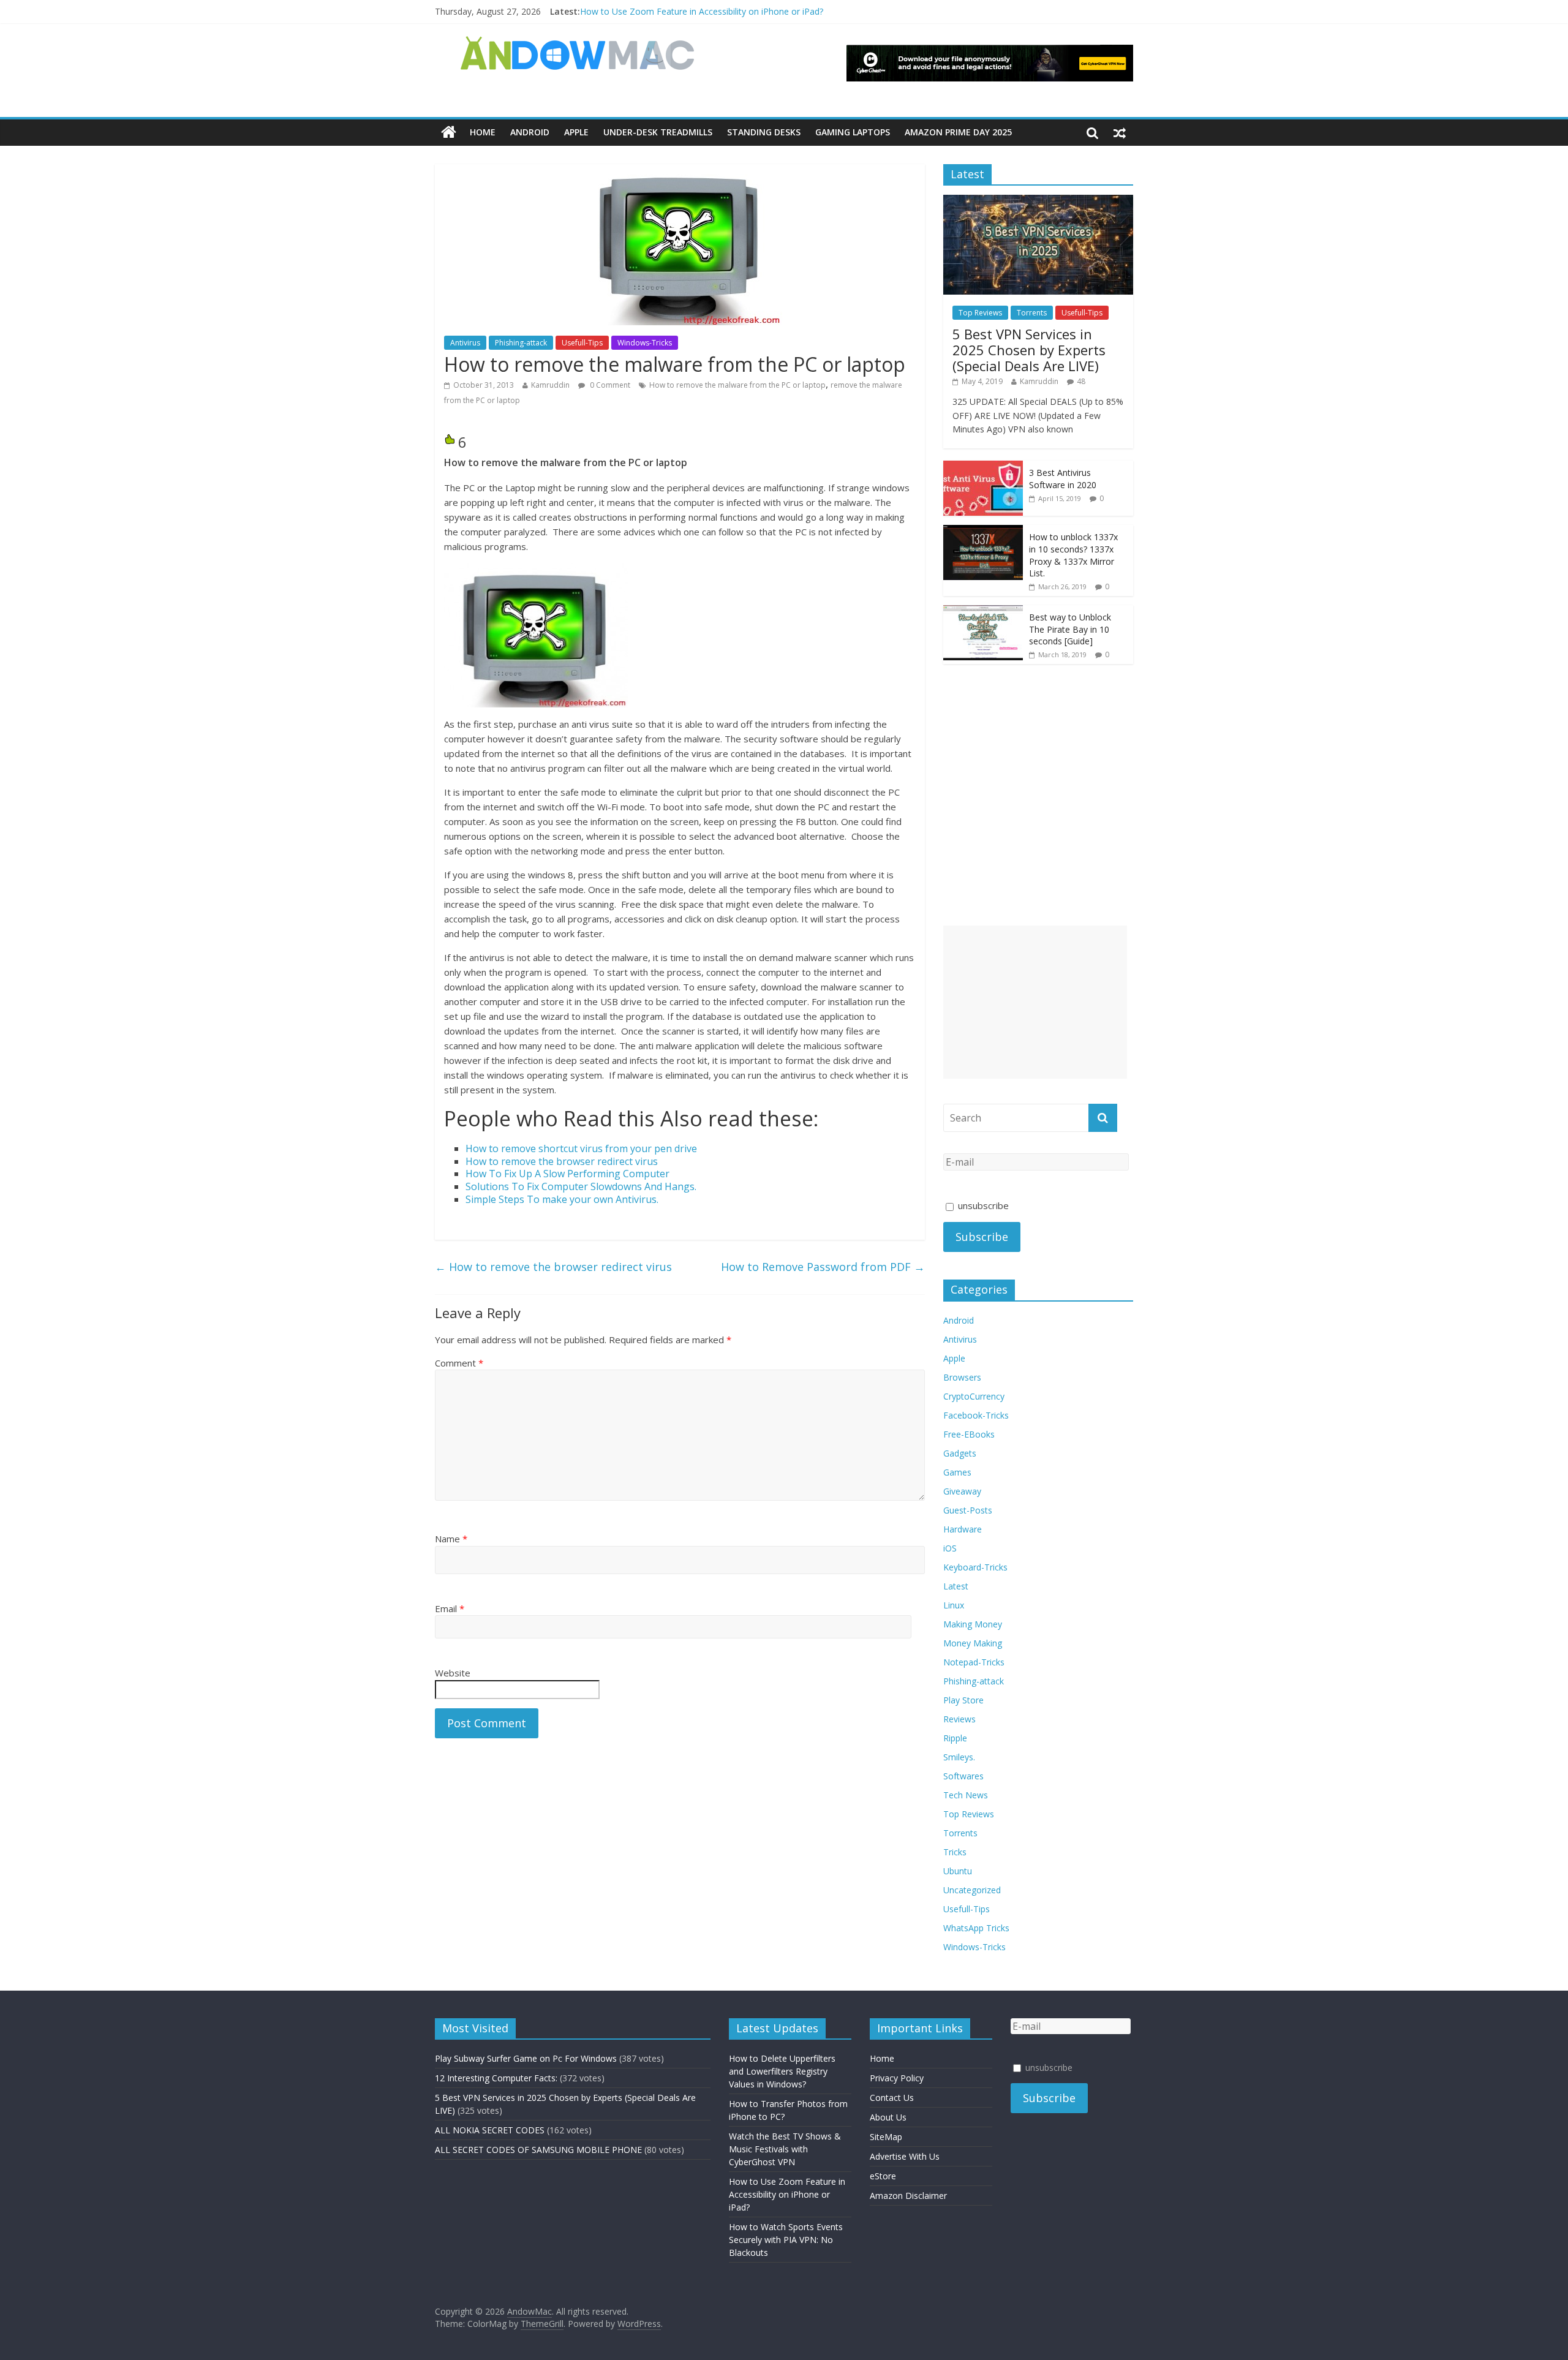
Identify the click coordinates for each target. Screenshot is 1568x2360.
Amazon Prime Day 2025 (958, 132)
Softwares (963, 1776)
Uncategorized (972, 1890)
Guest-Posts (968, 1510)
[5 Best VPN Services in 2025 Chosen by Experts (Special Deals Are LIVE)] (1038, 201)
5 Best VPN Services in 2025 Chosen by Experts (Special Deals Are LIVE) (1029, 350)
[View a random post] (1120, 132)
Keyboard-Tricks (975, 1567)
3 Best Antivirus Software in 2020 (1063, 479)
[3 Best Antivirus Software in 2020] (983, 467)
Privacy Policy (897, 2078)
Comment (459, 1363)
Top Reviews (980, 313)
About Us (888, 2117)
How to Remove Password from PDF (823, 1267)
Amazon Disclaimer (908, 2196)
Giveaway (962, 1491)
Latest (956, 1586)
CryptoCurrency (974, 1396)
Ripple (955, 1738)
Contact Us (892, 2098)
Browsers (962, 1377)
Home (483, 132)
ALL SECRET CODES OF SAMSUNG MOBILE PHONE (538, 2150)
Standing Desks (764, 132)
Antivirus (465, 343)
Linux (954, 1605)
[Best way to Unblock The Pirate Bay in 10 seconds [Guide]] (983, 612)
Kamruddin (550, 385)
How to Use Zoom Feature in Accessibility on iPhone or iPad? (702, 11)
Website (453, 1673)
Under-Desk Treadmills (658, 132)
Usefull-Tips (582, 343)
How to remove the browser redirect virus (553, 1267)
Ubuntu (958, 1871)
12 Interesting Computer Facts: (496, 2078)
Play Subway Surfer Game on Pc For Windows (526, 2058)
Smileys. (959, 1757)
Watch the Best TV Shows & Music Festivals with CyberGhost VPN (785, 2149)
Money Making (973, 1643)
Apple (576, 132)
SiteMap (886, 2137)
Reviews (959, 1719)
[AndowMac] (578, 43)
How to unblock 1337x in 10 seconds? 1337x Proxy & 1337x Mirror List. (1073, 555)
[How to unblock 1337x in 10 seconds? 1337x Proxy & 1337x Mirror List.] (983, 531)
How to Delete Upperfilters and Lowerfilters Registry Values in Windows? (782, 2071)
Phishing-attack (521, 343)
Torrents (1032, 313)
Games (957, 1472)
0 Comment (609, 385)
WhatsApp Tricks (976, 1928)
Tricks (955, 1852)
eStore (883, 2176)
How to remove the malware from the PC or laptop (737, 385)
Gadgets (960, 1453)
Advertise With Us (905, 2156)
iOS (950, 1548)
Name (451, 1539)
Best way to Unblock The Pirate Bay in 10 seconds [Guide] (1070, 629)
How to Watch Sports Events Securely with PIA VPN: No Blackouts (786, 2240)
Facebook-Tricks (976, 1415)
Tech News (966, 1795)
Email (450, 1608)
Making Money (973, 1624)
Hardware (963, 1529)
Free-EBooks (969, 1434)
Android (530, 132)
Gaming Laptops (853, 132)
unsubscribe (982, 1205)
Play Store (963, 1700)
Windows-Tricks (645, 343)
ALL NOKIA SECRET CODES (490, 2130)
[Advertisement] (1035, 1002)
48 (1081, 381)
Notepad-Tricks (974, 1662)
